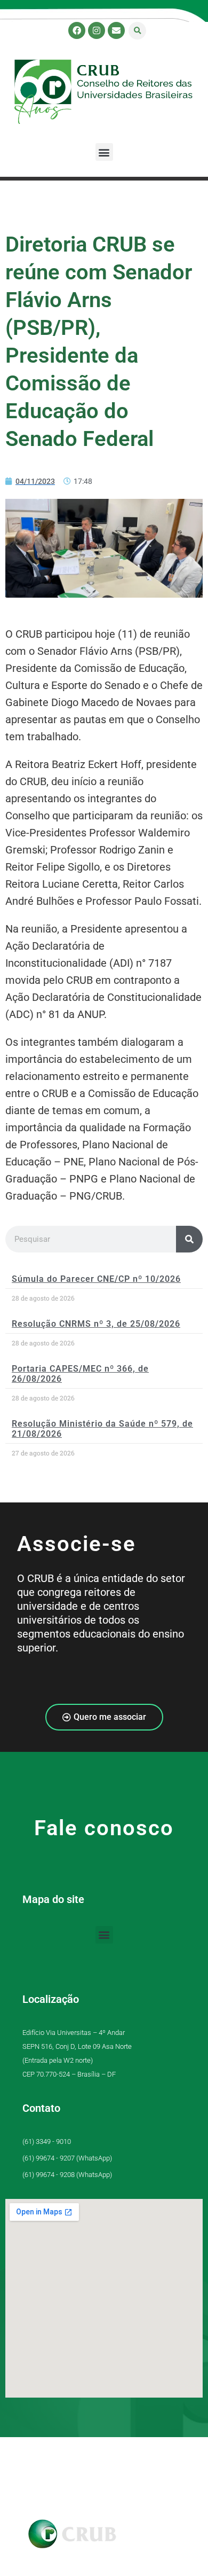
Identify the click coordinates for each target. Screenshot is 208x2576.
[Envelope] (116, 30)
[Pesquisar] (189, 1239)
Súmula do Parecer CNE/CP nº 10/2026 (96, 1279)
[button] (137, 31)
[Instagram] (97, 30)
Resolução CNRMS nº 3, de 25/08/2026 (96, 1324)
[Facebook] (77, 30)
